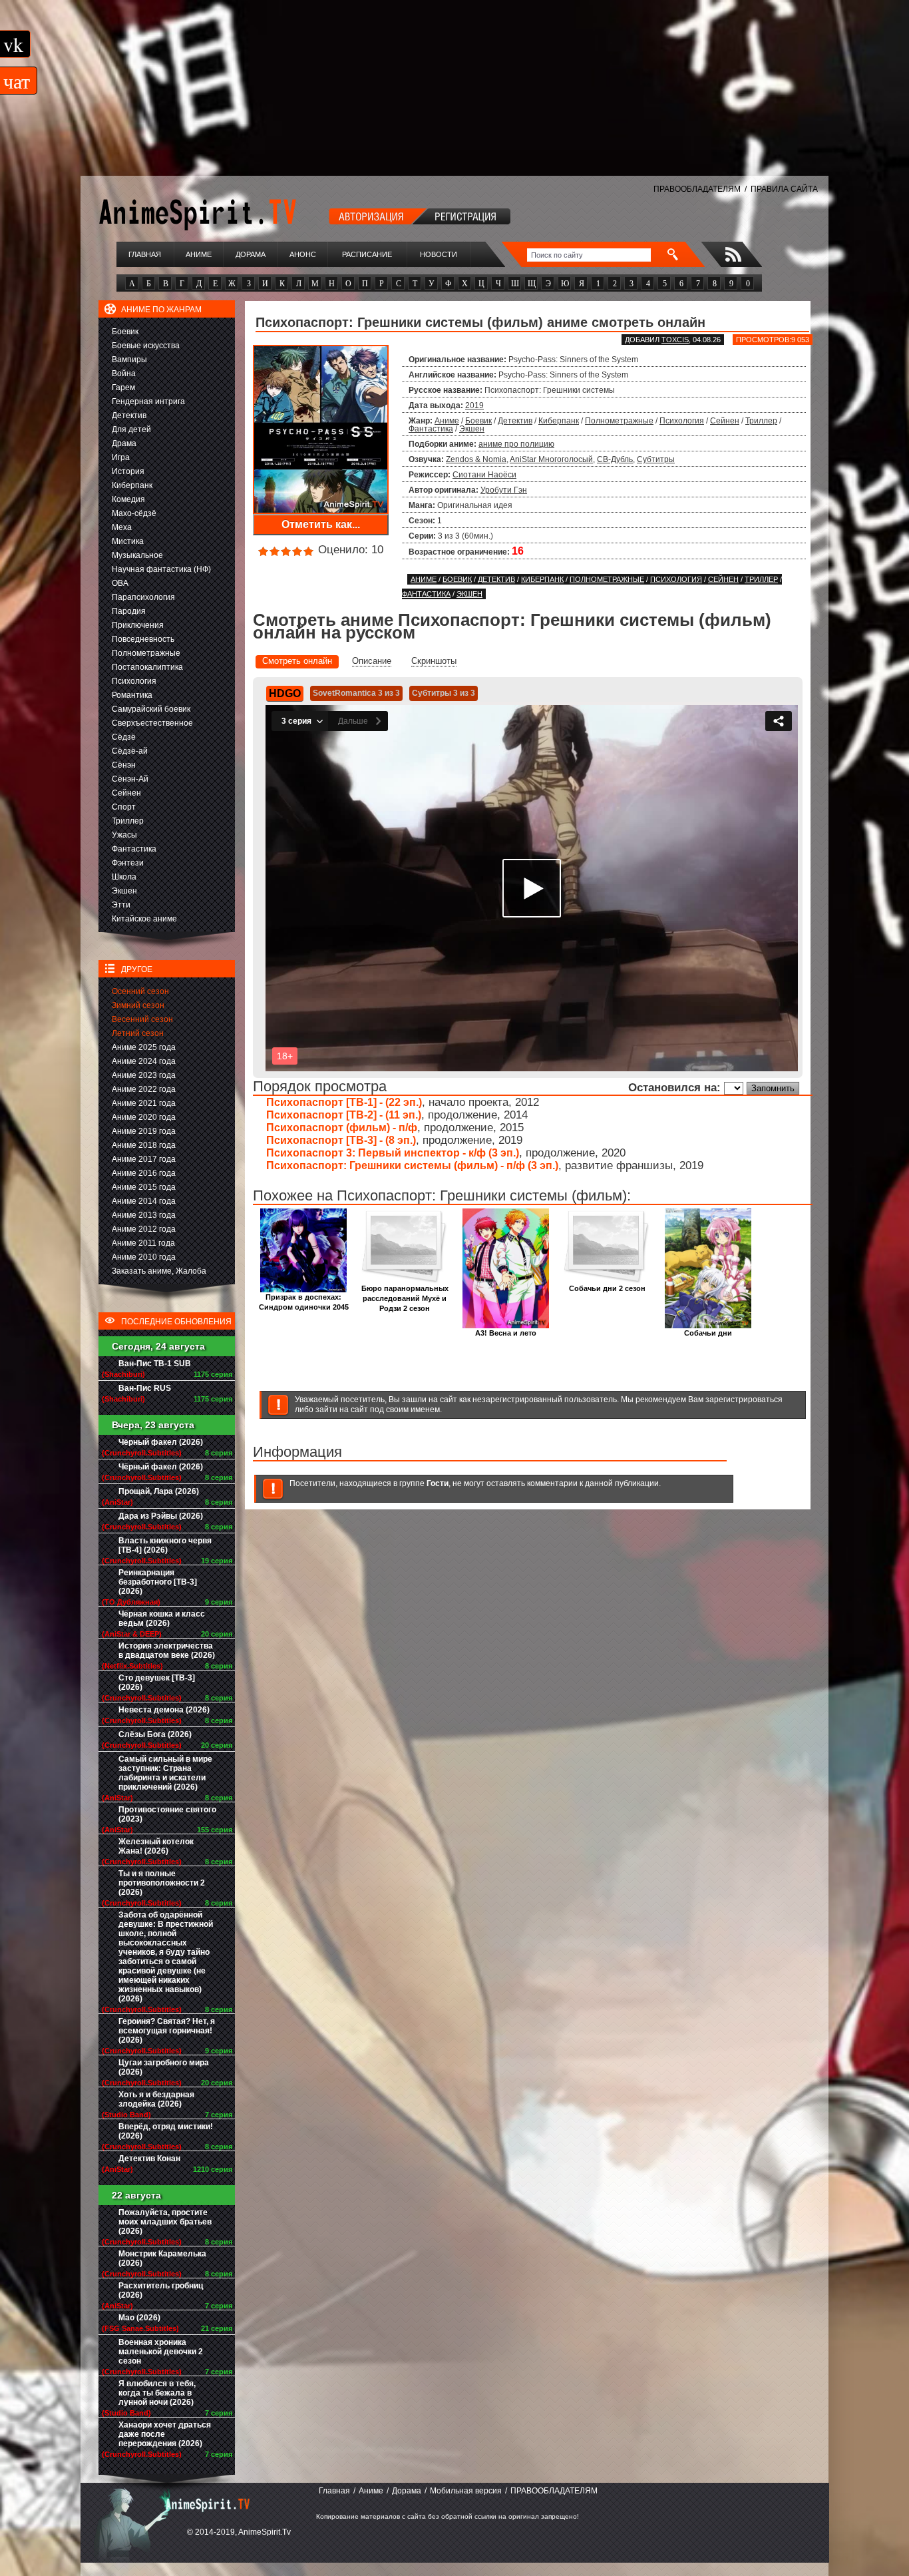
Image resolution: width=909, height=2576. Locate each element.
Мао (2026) (139, 2318)
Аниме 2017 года (144, 1159)
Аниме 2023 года (144, 1075)
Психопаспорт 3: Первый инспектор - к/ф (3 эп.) (393, 1153)
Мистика (128, 541)
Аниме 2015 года (144, 1187)
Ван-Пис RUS (145, 1388)
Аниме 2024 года (144, 1061)
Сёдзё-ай (130, 751)
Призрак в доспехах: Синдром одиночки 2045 (304, 1302)
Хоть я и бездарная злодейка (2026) (156, 2099)
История (128, 471)
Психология (134, 681)
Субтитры (656, 459)
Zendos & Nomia (476, 459)
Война (124, 374)
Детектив (129, 415)
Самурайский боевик (151, 709)
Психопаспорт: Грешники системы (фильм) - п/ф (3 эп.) (412, 1165)
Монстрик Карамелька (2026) (162, 2258)
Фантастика (134, 849)
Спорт (124, 807)
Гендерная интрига (148, 401)
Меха (122, 527)
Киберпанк (132, 485)
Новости (439, 254)
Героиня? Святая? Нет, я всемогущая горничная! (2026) (167, 2031)
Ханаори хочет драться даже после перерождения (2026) (165, 2434)
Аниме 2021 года (144, 1103)
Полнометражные (146, 653)
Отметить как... (321, 524)
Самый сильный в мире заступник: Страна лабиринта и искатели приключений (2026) (165, 1773)
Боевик (125, 332)
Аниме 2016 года (144, 1173)
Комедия (128, 499)
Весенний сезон (142, 1019)
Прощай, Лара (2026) (159, 1491)
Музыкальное (137, 555)
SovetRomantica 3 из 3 (356, 693)
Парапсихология (143, 597)
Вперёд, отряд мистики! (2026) (166, 2131)
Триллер (128, 821)
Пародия (129, 611)
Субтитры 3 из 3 (444, 693)
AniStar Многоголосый (551, 459)
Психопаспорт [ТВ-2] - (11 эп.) (344, 1115)
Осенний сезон (140, 991)
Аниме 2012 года (144, 1229)
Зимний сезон (138, 1005)
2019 (474, 405)
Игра (121, 457)
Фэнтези (128, 863)
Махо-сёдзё (134, 513)
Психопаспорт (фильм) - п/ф (342, 1128)
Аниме (199, 254)
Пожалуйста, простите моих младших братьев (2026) (165, 2222)
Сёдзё (124, 737)
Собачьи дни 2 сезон (607, 1288)
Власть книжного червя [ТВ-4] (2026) (165, 1545)
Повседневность (143, 639)
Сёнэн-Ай (130, 779)
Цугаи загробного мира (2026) (164, 2067)
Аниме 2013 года (144, 1215)
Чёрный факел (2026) (161, 1442)
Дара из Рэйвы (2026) (161, 1516)
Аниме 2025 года (144, 1047)
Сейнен (126, 793)
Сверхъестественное (152, 723)
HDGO (285, 693)
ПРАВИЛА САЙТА (784, 189)
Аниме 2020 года (144, 1117)
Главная (145, 254)
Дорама (251, 254)
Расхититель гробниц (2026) (161, 2290)
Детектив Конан (149, 2159)
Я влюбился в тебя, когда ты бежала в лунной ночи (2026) (157, 2393)
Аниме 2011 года (143, 1243)
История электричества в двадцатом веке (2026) (167, 1651)
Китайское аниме (144, 919)
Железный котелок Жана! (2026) (156, 1846)
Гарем (123, 387)
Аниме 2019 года (144, 1131)
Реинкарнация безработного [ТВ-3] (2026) (158, 1582)
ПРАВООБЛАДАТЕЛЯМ (697, 189)
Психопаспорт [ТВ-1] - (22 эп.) (344, 1102)
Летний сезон (138, 1033)
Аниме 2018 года (144, 1145)
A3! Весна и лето (506, 1333)
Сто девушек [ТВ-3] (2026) (157, 1682)
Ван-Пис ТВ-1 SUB (155, 1364)
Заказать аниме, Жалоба (159, 1271)
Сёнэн (124, 765)
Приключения (138, 625)
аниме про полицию (516, 444)
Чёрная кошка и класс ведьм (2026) (162, 1619)
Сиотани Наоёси (484, 475)
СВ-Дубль (615, 459)
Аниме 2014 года (144, 1201)
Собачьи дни (708, 1333)
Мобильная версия (466, 2491)
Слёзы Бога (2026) (155, 1734)
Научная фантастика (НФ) (161, 569)
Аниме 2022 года (144, 1089)
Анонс (303, 254)
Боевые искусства (146, 346)
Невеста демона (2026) (164, 1710)
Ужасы (124, 835)
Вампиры (129, 360)
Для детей (131, 429)
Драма (124, 443)
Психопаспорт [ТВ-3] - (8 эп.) (341, 1140)
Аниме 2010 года (144, 1257)
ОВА (120, 583)
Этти (121, 905)
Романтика (132, 695)
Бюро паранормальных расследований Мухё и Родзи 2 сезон (405, 1298)
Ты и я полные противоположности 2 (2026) (162, 1883)
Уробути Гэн (504, 490)
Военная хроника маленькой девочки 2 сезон (161, 2352)
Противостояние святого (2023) (167, 1814)
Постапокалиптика (147, 667)
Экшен (124, 891)
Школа (124, 877)
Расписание (367, 254)
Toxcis (675, 340)
